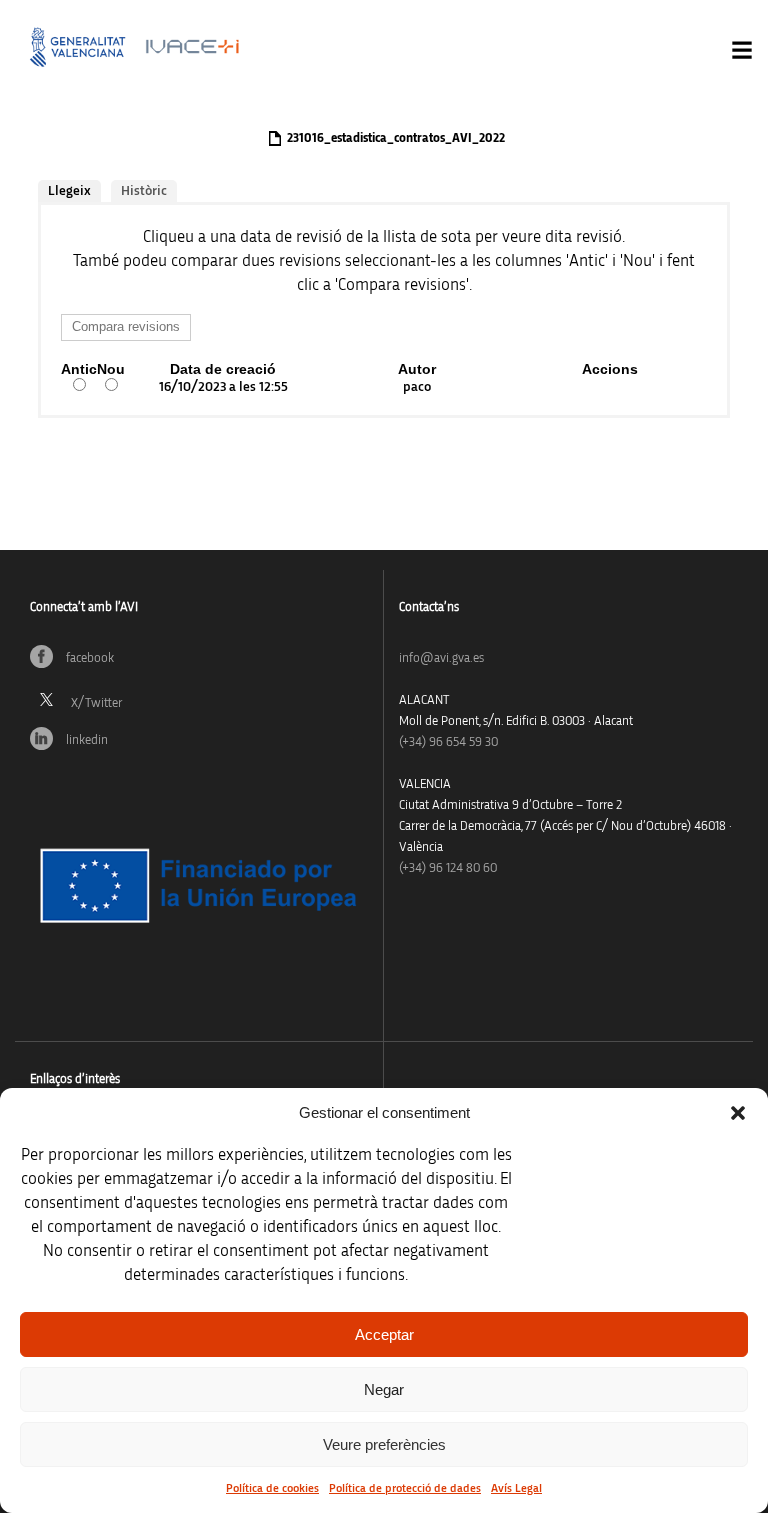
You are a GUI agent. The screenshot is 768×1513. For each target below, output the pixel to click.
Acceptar (384, 1334)
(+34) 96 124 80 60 (448, 868)
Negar (384, 1389)
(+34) (448, 742)
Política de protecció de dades (405, 1488)
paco (417, 387)
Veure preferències (384, 1444)
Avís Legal (516, 1488)
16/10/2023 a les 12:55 (223, 387)
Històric (144, 191)
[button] (738, 1113)
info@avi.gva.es (441, 658)
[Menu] (742, 50)
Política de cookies (272, 1488)
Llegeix (69, 191)
